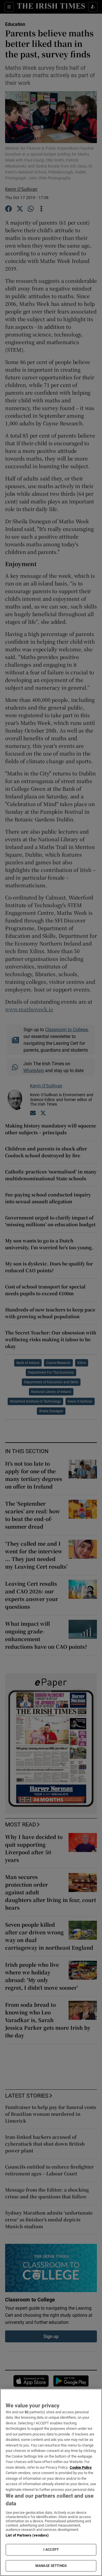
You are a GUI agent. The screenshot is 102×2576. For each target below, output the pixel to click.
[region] (51, 2482)
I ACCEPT (51, 2550)
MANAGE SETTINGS (51, 2566)
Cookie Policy (81, 2467)
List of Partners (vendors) (27, 2535)
